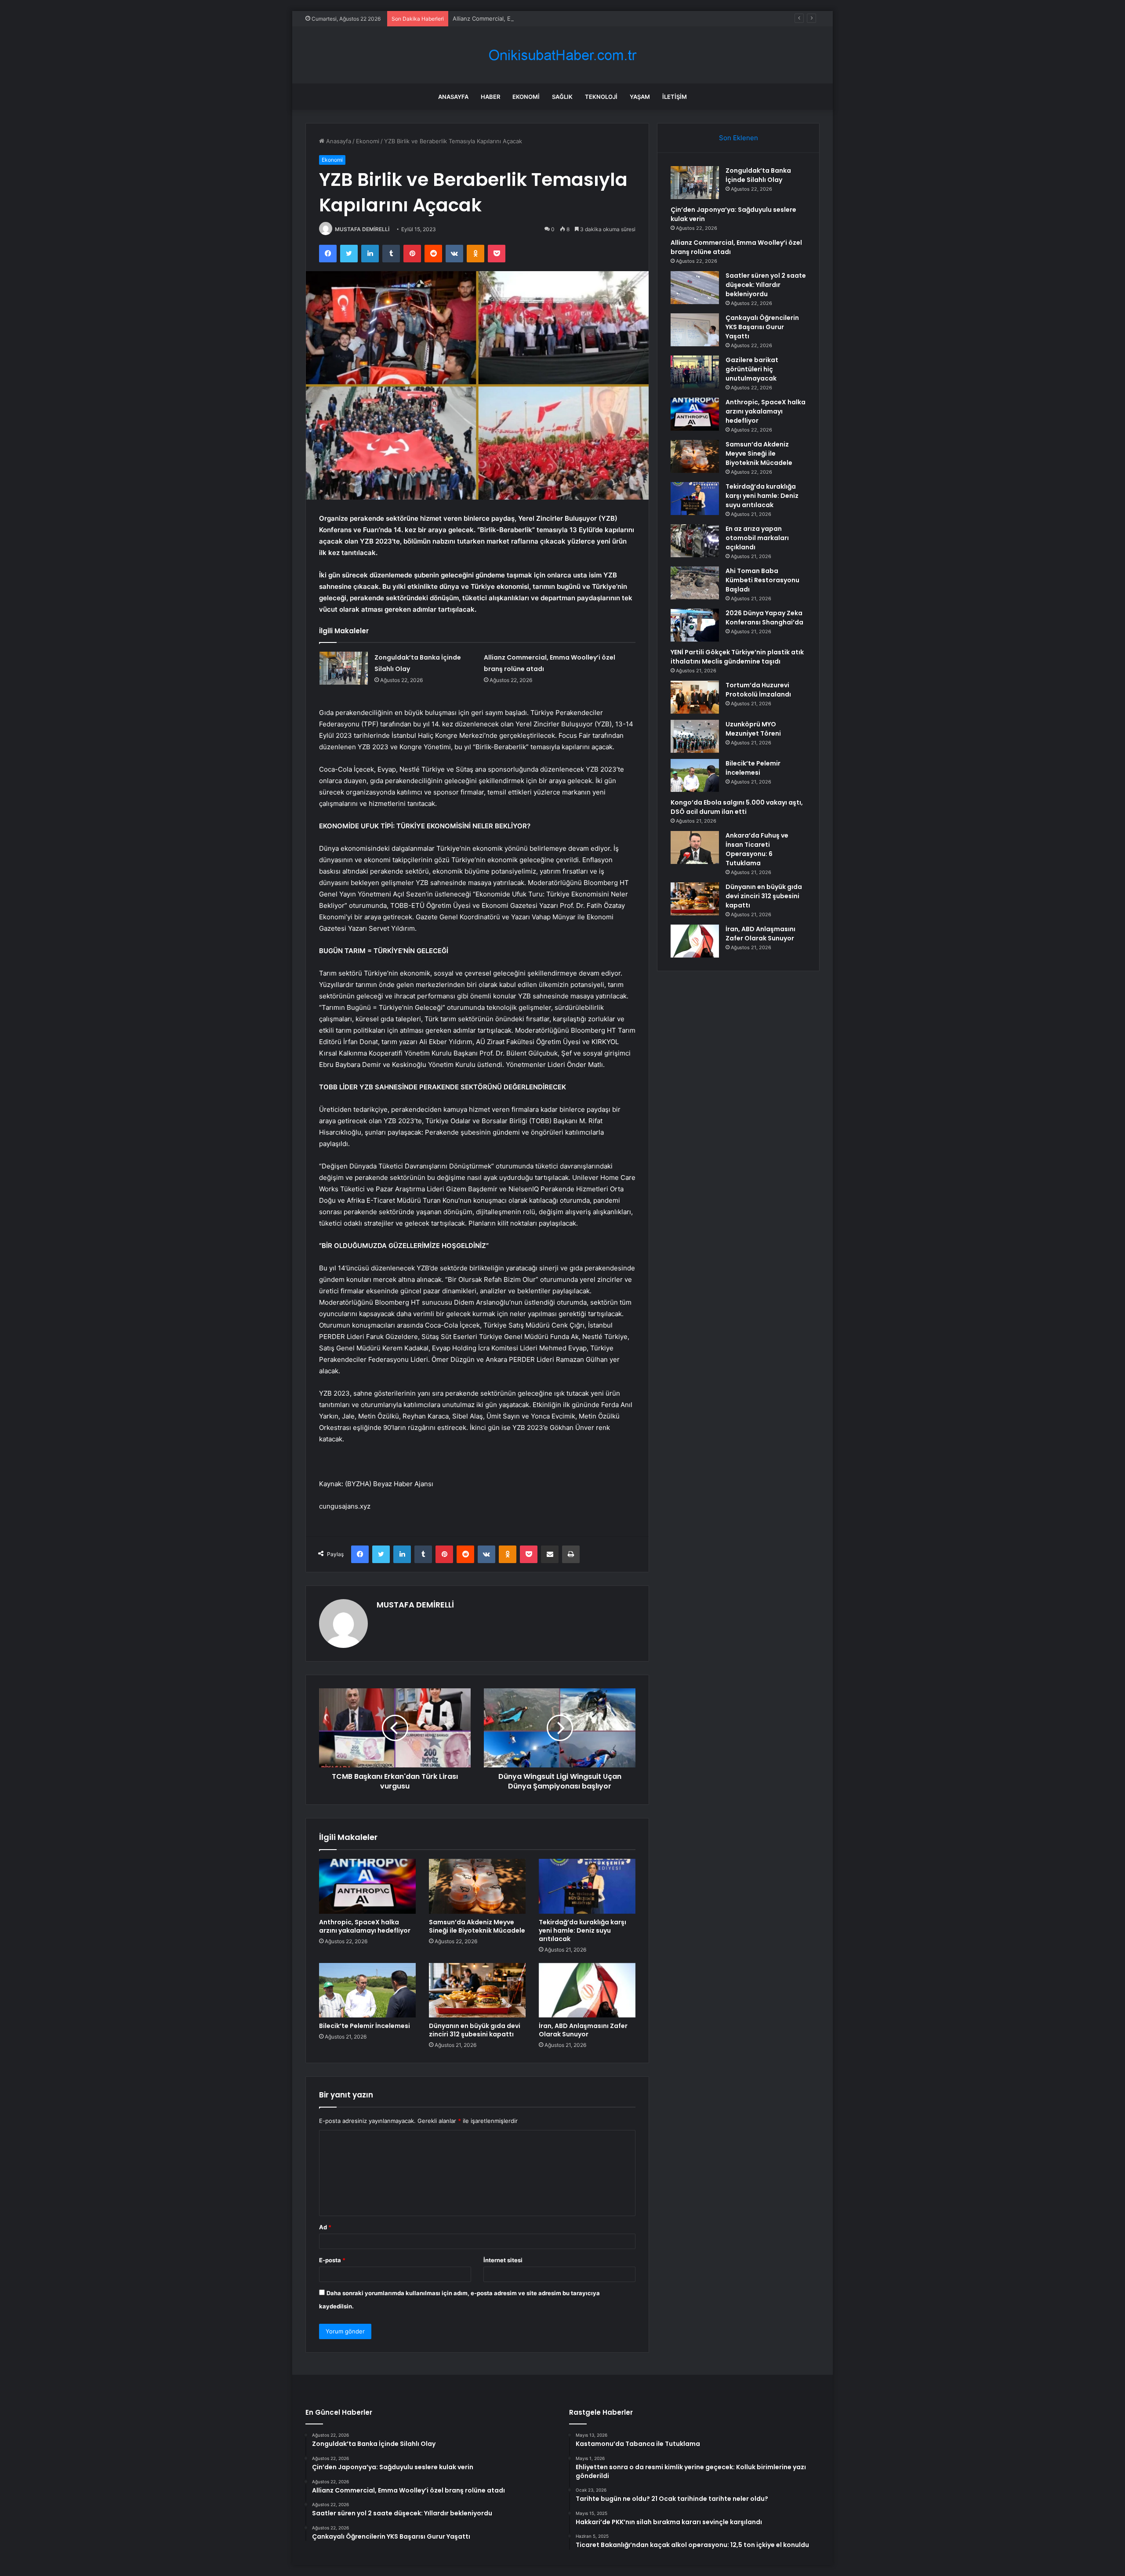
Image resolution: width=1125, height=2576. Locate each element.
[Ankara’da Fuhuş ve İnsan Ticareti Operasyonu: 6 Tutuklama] (695, 847)
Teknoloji (601, 97)
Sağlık (562, 97)
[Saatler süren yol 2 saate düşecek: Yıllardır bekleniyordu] (695, 288)
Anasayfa (453, 97)
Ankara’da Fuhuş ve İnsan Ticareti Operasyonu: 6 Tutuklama (757, 849)
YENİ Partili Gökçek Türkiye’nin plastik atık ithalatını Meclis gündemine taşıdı (737, 657)
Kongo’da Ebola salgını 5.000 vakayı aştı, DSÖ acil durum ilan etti (737, 807)
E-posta (332, 2260)
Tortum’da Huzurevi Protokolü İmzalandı (758, 690)
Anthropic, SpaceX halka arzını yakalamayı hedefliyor (365, 1926)
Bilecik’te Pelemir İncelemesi (365, 2026)
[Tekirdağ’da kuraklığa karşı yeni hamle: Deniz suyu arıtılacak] (587, 1886)
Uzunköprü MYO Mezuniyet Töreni (753, 729)
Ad (325, 2227)
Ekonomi (526, 97)
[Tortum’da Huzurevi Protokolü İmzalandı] (695, 697)
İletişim (675, 97)
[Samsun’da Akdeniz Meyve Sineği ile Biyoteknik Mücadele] (477, 1886)
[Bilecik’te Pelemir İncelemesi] (367, 1990)
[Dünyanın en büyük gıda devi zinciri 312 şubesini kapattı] (477, 1990)
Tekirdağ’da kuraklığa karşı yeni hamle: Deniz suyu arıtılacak (582, 1930)
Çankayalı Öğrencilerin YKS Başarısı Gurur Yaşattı (762, 327)
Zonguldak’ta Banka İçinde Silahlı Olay (758, 175)
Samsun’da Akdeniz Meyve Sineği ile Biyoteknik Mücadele (477, 1926)
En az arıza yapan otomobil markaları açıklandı (757, 538)
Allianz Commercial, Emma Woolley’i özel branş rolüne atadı (533, 18)
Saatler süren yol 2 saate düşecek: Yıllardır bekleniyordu (766, 285)
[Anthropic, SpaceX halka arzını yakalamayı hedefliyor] (367, 1886)
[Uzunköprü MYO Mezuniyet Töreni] (695, 736)
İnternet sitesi (503, 2260)
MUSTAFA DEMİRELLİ (362, 229)
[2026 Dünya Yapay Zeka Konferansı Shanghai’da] (695, 625)
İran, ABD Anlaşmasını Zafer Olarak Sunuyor (583, 2030)
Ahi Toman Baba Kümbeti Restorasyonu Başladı (762, 580)
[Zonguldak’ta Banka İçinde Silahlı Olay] (344, 668)
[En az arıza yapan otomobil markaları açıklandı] (695, 541)
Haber (490, 97)
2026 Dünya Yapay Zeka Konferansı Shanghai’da (764, 618)
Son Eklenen (739, 138)
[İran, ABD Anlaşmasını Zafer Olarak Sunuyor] (587, 1990)
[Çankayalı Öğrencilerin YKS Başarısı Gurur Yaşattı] (695, 330)
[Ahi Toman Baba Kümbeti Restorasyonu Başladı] (695, 583)
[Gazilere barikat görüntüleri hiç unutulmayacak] (695, 372)
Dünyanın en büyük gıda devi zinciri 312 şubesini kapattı (475, 2030)
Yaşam (640, 97)
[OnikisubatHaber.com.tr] (562, 55)
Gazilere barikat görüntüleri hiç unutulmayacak (752, 369)
